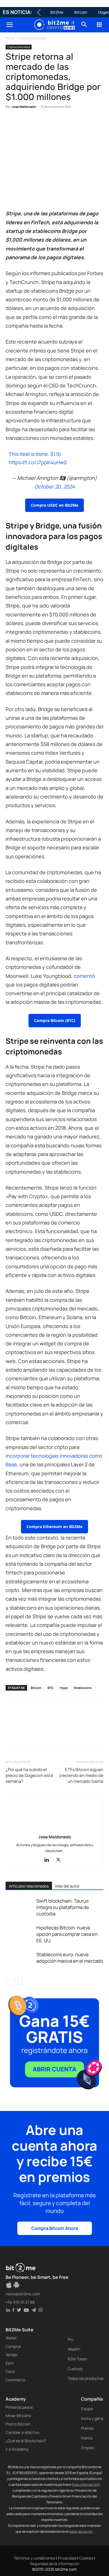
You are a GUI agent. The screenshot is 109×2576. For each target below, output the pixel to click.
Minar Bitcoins (18, 2416)
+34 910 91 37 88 (20, 2302)
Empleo (88, 2448)
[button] (10, 25)
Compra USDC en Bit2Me (54, 505)
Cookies (86, 2558)
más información (86, 2485)
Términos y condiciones (34, 2558)
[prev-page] (9, 1982)
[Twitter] (24, 124)
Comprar (13, 2346)
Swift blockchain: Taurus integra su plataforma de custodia (63, 1907)
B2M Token (77, 2359)
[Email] (75, 124)
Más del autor (67, 1886)
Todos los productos (86, 2378)
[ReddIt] (63, 124)
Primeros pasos (19, 2407)
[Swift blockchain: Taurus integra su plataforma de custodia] (20, 1907)
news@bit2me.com (23, 2294)
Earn (10, 2363)
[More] (101, 124)
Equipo (87, 2409)
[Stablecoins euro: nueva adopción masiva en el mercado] (20, 1961)
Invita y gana (92, 2418)
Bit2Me (57, 12)
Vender (12, 2355)
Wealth (74, 2349)
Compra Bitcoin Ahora (55, 2228)
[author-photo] (54, 1829)
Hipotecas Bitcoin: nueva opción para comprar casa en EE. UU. (67, 1934)
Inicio (10, 38)
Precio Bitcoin (18, 2424)
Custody (75, 2369)
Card (10, 2371)
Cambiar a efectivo (22, 2432)
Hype (64, 1688)
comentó (84, 976)
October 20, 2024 (55, 487)
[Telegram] (88, 124)
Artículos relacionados (29, 1886)
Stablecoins (83, 1688)
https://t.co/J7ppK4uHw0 (38, 462)
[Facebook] (11, 124)
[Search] (84, 25)
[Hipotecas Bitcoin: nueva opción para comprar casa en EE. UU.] (20, 1934)
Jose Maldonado (24, 107)
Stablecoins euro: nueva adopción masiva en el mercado (70, 1958)
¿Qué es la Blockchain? (26, 2441)
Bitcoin (81, 12)
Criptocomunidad (33, 38)
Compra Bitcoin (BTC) (55, 1020)
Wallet (11, 2338)
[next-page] (18, 1982)
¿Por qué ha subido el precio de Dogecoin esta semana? (29, 1775)
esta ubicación (81, 2531)
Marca (87, 2438)
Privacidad (67, 2558)
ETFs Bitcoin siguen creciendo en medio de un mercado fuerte (81, 1775)
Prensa (87, 2428)
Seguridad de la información (55, 2564)
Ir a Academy (17, 2449)
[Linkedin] (50, 124)
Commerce (16, 2380)
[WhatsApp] (37, 124)
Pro (71, 2339)
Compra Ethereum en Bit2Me (54, 1527)
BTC (51, 1688)
